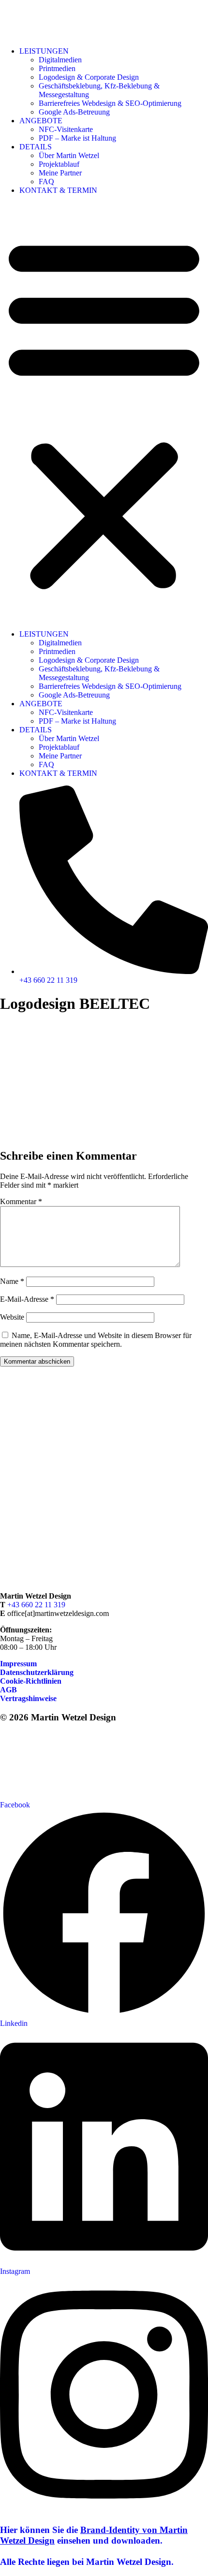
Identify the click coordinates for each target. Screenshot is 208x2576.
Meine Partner (60, 173)
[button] (104, 412)
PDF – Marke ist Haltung (77, 138)
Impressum (18, 1664)
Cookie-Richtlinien (31, 1681)
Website (12, 1317)
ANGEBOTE (41, 121)
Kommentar (21, 1201)
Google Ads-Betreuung (74, 112)
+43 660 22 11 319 (36, 1605)
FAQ (46, 182)
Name (12, 1281)
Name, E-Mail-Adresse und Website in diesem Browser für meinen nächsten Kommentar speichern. (96, 1340)
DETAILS (36, 147)
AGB (8, 1690)
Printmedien (57, 68)
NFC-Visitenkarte (66, 129)
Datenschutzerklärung (37, 1672)
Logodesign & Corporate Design (89, 77)
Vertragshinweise (28, 1698)
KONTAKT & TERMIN (58, 190)
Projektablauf (59, 164)
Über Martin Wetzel (69, 155)
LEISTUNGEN (44, 51)
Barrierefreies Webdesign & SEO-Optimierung (110, 103)
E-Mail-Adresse (27, 1299)
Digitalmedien (60, 60)
